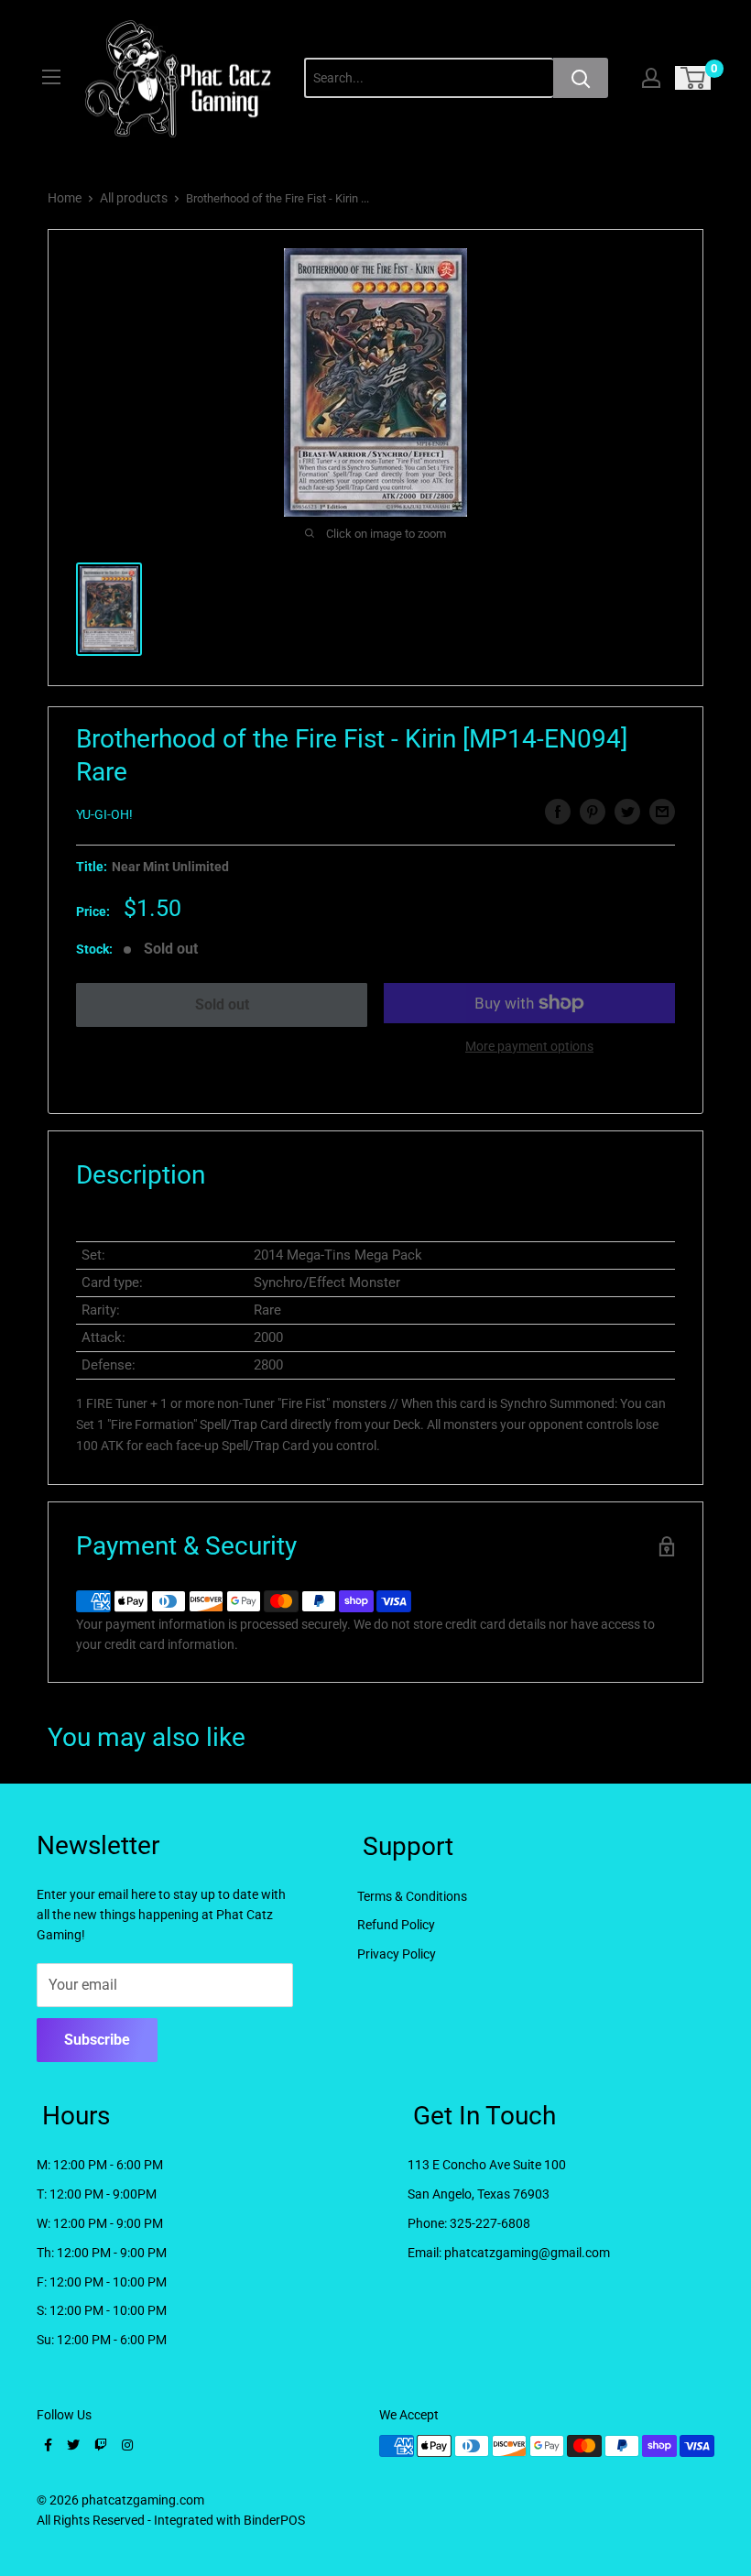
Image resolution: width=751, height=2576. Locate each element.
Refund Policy (396, 1925)
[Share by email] (662, 812)
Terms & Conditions (412, 1896)
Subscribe (97, 2040)
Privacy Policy (397, 1954)
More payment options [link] (529, 1046)
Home (65, 198)
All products (134, 198)
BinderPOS (274, 2520)
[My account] (651, 78)
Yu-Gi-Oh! (104, 814)
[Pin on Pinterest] (593, 812)
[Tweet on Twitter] (627, 812)
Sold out (222, 1004)
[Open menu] (51, 77)
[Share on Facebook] (558, 812)
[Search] (581, 78)
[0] (694, 78)
